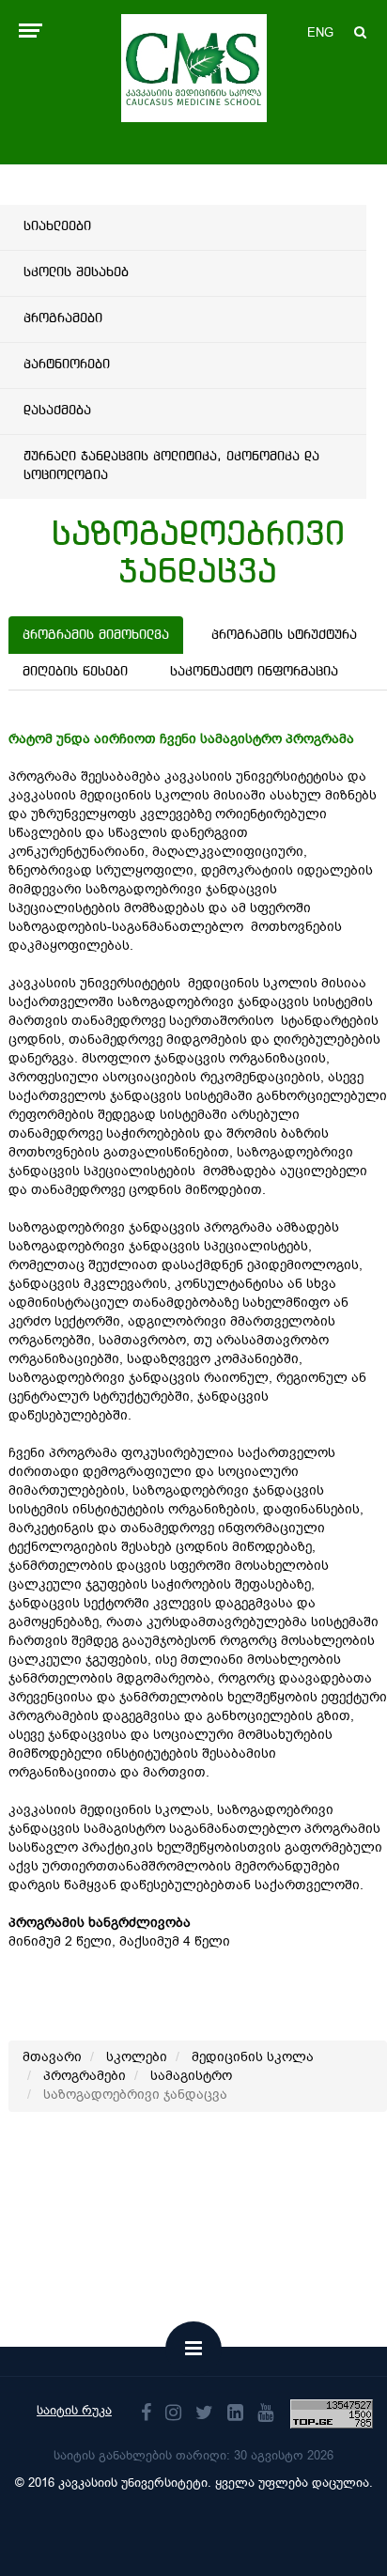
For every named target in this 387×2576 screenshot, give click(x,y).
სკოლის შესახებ (76, 272)
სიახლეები (57, 226)
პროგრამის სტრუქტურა (284, 635)
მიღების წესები (75, 672)
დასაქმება (57, 411)
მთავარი (52, 2057)
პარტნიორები (67, 365)
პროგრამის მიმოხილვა (96, 635)
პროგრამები (63, 318)
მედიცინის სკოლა (253, 2057)
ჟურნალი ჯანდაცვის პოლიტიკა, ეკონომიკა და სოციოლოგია (171, 466)
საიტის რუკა (74, 2410)
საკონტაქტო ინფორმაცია (254, 672)
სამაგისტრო (191, 2076)
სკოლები (137, 2057)
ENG (320, 32)
